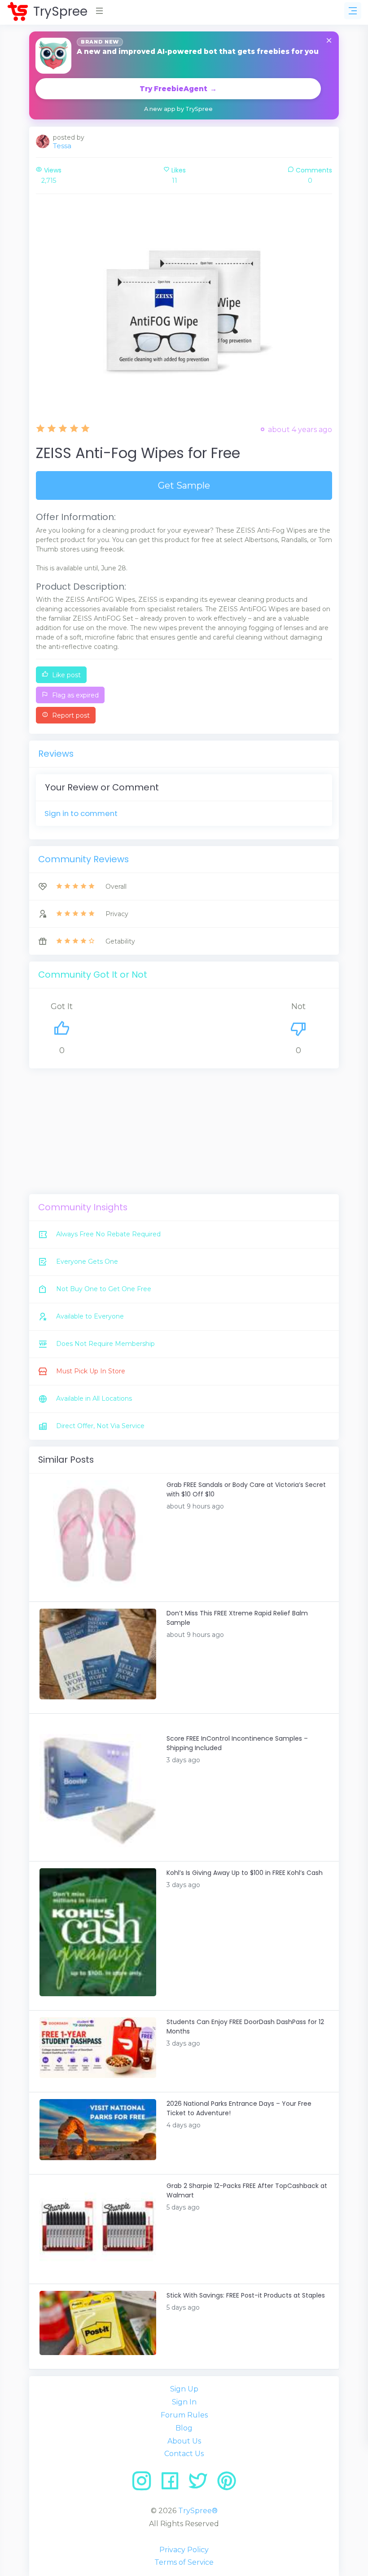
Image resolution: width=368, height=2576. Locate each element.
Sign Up (184, 2389)
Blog (184, 2428)
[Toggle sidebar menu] (353, 11)
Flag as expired (74, 695)
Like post (66, 675)
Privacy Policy (184, 2550)
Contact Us (184, 2454)
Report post (70, 715)
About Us (184, 2441)
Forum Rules (184, 2415)
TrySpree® (198, 2511)
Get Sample (184, 485)
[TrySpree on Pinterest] (227, 2484)
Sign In (184, 2402)
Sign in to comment (81, 813)
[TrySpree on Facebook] (173, 2484)
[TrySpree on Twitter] (201, 2484)
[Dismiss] (329, 41)
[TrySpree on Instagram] (145, 2484)
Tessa (62, 146)
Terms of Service (184, 2562)
